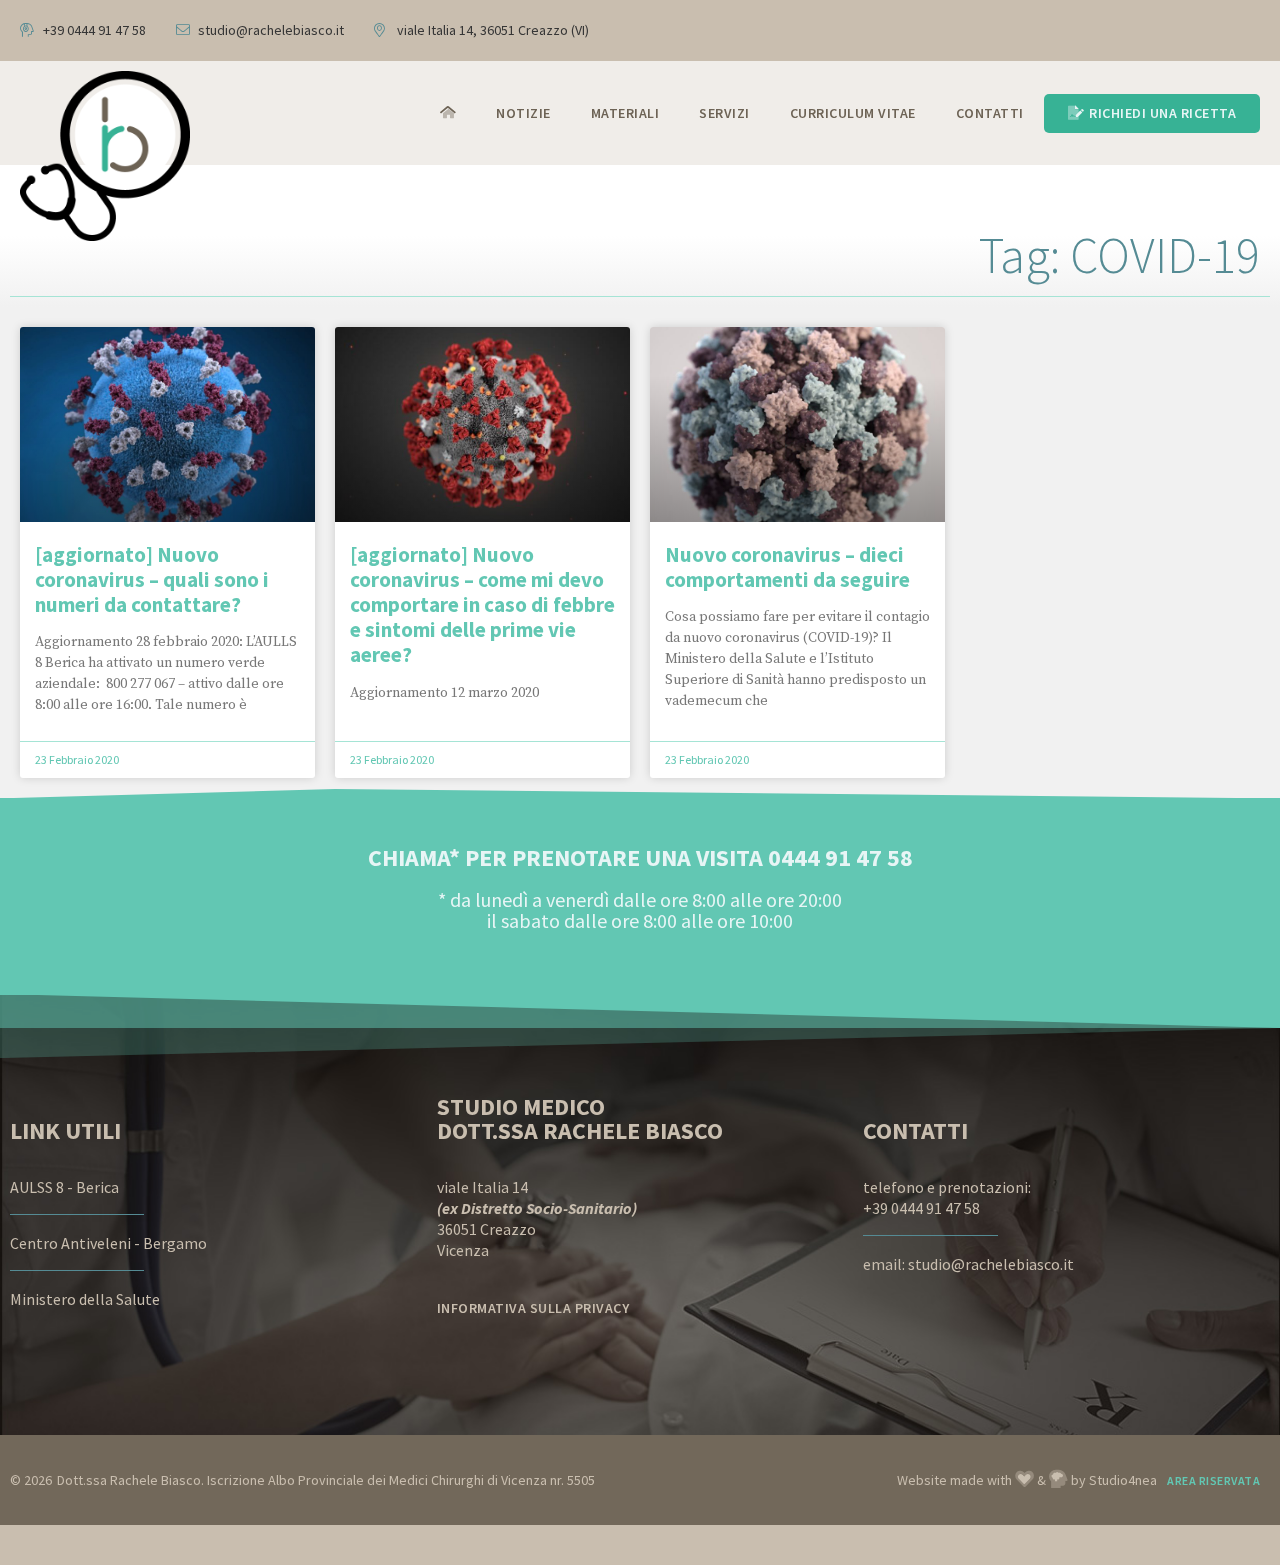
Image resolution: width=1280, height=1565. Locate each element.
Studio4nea (1123, 1480)
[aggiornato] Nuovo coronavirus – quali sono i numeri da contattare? (152, 579)
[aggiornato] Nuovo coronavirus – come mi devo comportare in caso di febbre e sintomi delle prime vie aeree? (482, 605)
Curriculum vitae (853, 113)
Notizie (523, 113)
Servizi (724, 113)
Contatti (990, 113)
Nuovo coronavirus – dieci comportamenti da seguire (787, 567)
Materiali (625, 113)
